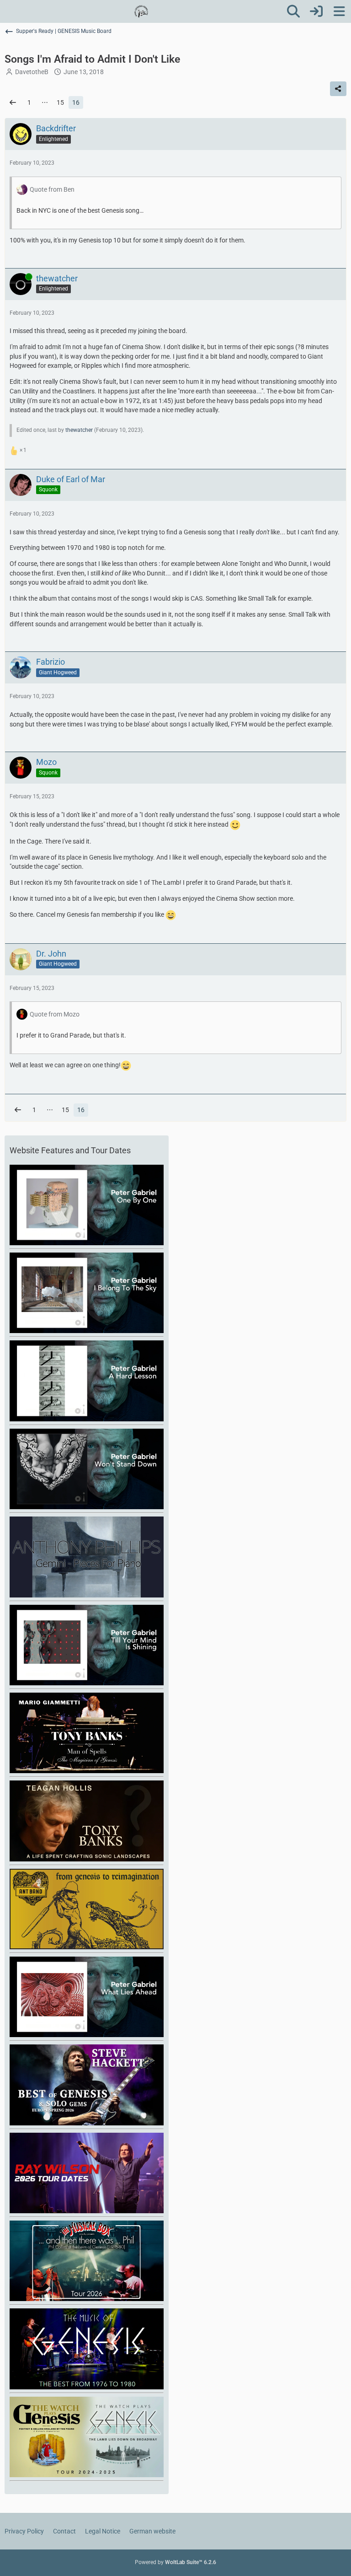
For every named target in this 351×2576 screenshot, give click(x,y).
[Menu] (339, 11)
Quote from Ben (52, 189)
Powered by (175, 2562)
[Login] (316, 11)
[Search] (293, 11)
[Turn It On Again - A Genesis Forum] (141, 11)
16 (76, 102)
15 (60, 102)
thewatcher (79, 430)
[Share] (338, 89)
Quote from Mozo (55, 1014)
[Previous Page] (13, 103)
